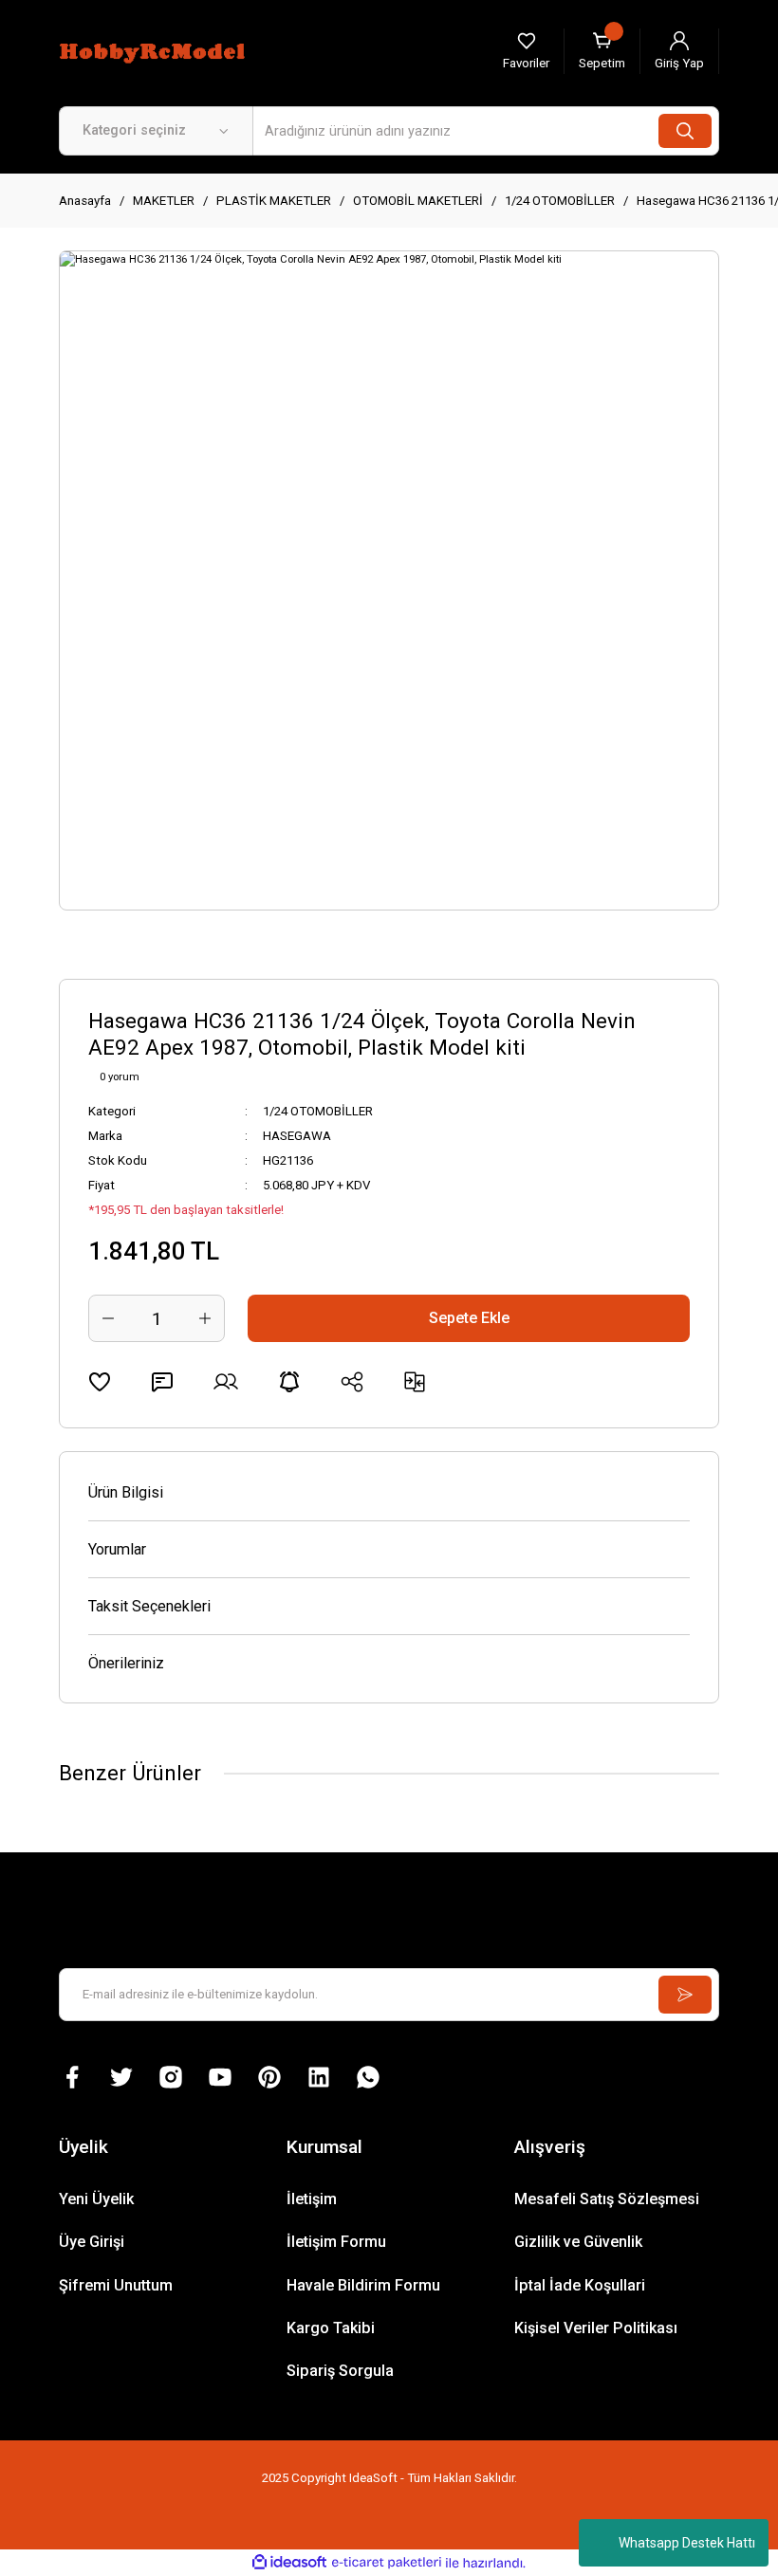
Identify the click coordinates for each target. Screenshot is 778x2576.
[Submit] (685, 1995)
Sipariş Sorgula (340, 2371)
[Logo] (155, 50)
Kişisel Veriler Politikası (596, 2328)
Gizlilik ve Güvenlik (578, 2242)
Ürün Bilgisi (126, 1492)
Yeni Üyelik (96, 2199)
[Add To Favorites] (100, 1382)
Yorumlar (117, 1549)
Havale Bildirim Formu (363, 2285)
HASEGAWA (297, 1136)
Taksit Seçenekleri (149, 1606)
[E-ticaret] (387, 2563)
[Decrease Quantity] (108, 1318)
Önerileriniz (126, 1663)
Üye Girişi (92, 2242)
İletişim (312, 2199)
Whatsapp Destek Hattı (687, 2543)
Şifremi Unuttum (116, 2285)
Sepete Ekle (469, 1318)
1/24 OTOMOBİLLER (318, 1111)
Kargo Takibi (331, 2328)
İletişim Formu (336, 2242)
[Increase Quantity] (205, 1318)
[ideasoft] (289, 2563)
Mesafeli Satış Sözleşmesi (607, 2199)
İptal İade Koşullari (580, 2285)
